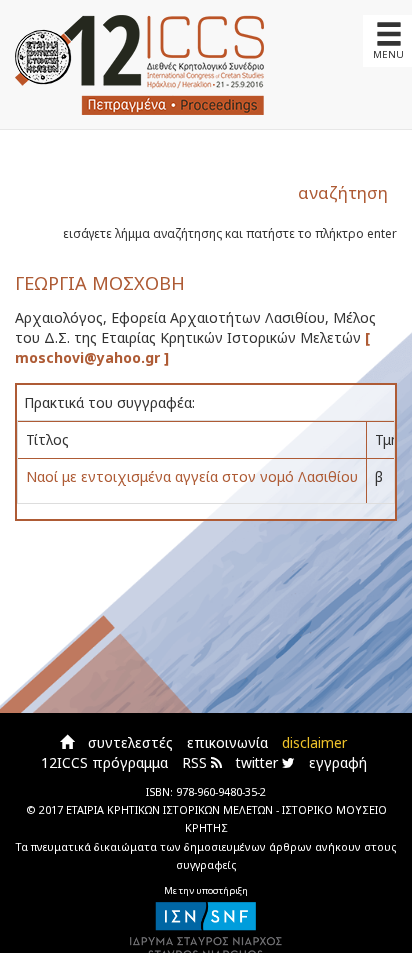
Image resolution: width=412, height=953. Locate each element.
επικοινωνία (227, 742)
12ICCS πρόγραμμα (104, 762)
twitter (259, 762)
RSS (196, 762)
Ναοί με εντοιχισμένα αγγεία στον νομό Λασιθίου (192, 476)
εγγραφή (338, 762)
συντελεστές (130, 742)
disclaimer (314, 742)
